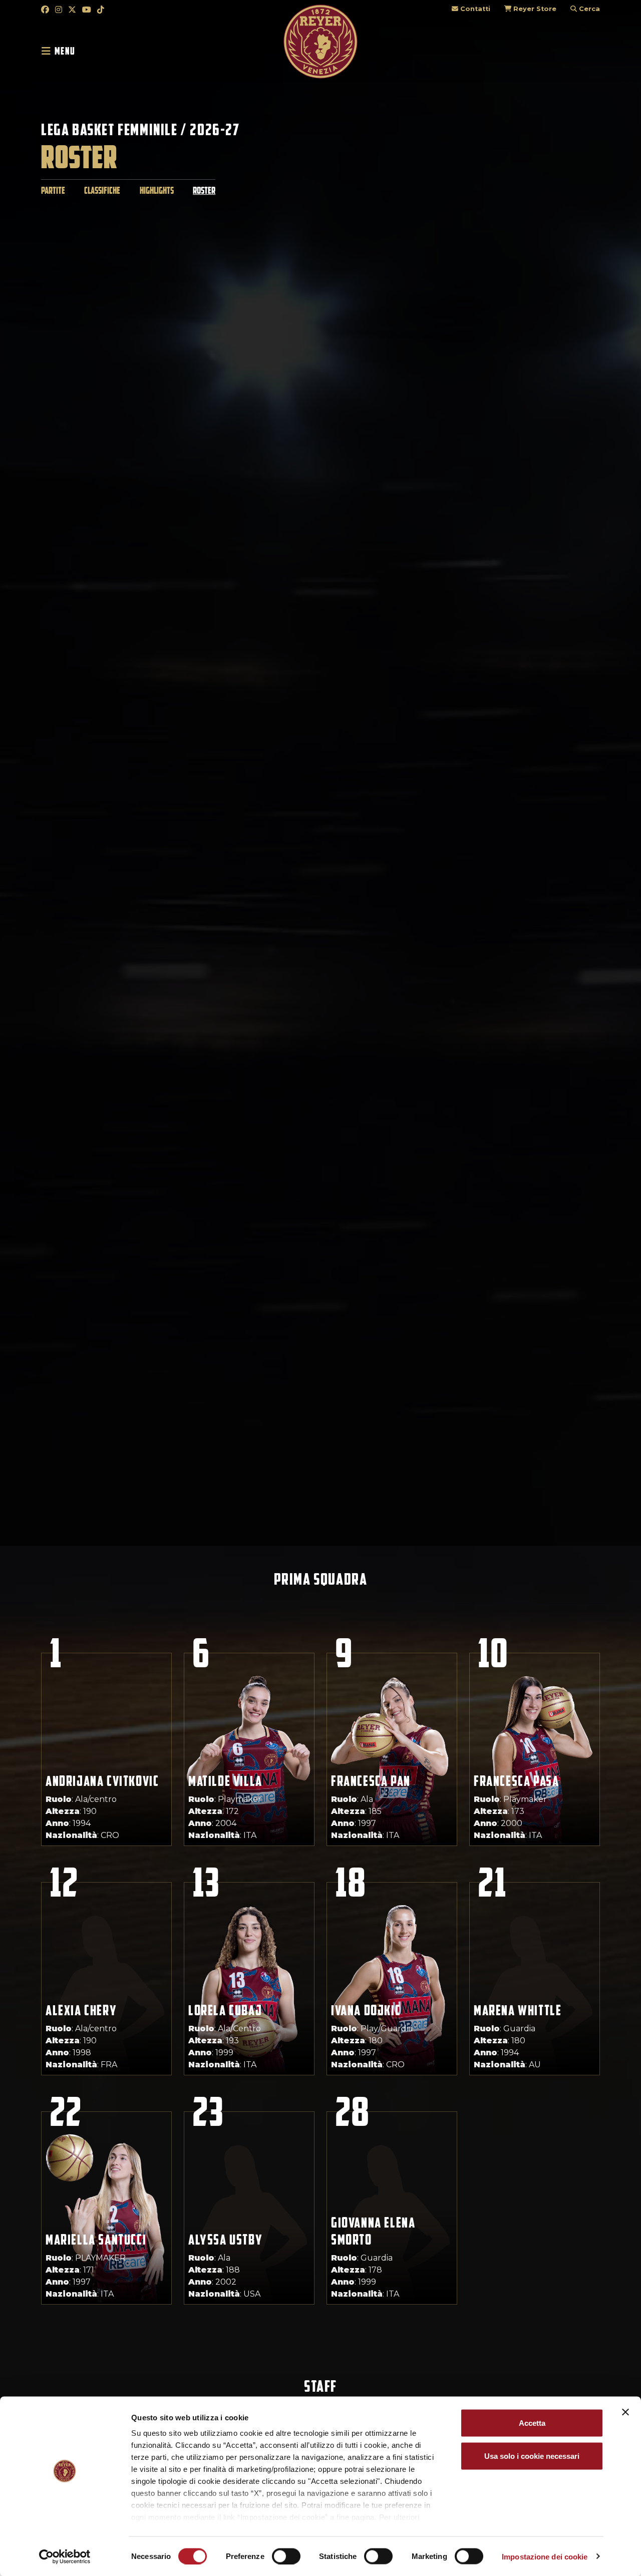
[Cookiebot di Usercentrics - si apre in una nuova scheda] (65, 2556)
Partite (53, 191)
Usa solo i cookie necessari (532, 2456)
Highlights (157, 191)
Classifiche (102, 191)
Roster (204, 191)
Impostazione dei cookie (545, 2556)
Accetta (532, 2423)
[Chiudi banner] (625, 2412)
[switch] (286, 2556)
